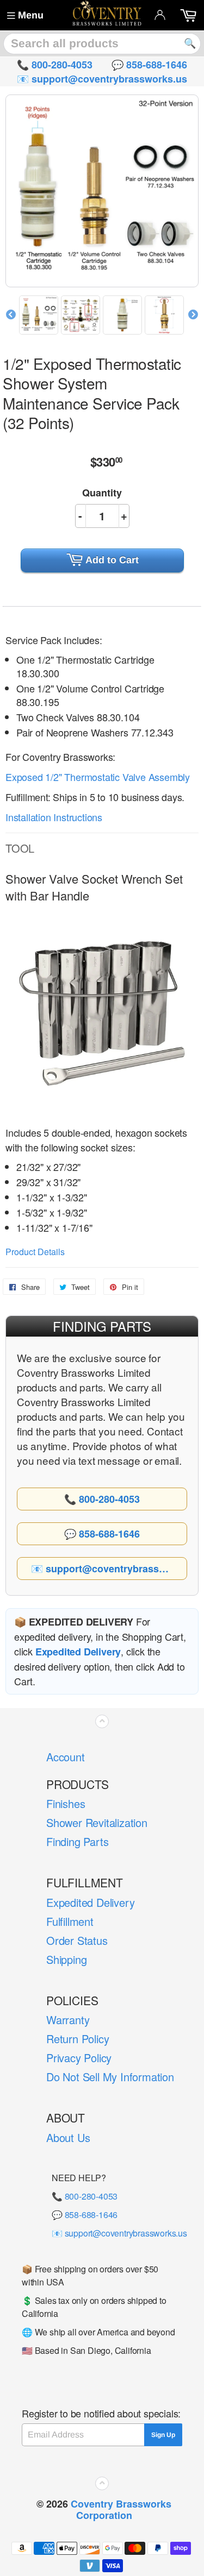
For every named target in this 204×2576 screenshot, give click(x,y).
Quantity (102, 493)
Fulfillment (70, 1921)
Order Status (77, 1940)
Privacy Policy (79, 2058)
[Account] (160, 15)
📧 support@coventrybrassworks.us (119, 2233)
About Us (68, 2137)
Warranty (68, 2020)
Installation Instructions (54, 817)
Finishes (66, 1803)
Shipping (66, 1959)
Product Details (35, 1252)
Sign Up (163, 2435)
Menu (31, 15)
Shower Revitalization (97, 1822)
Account (66, 1757)
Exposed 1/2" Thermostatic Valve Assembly (98, 777)
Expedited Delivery (90, 1902)
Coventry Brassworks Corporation (121, 2509)
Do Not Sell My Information (110, 2077)
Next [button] (193, 315)
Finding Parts (77, 1841)
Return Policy (78, 2039)
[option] (40, 315)
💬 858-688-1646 (85, 2215)
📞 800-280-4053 (85, 2196)
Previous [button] (11, 315)
